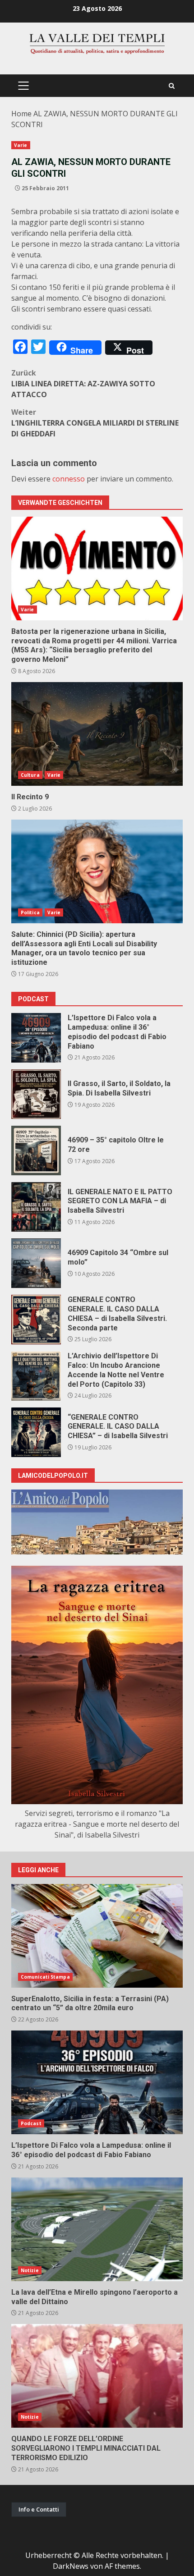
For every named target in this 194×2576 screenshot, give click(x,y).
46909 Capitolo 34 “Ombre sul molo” (36, 1263)
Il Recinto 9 (97, 734)
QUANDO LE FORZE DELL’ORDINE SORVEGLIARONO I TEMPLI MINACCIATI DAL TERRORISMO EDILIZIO (97, 2376)
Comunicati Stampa (45, 1977)
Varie (21, 145)
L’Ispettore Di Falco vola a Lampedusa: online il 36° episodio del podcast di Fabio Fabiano (36, 1038)
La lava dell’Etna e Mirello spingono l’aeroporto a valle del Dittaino (97, 2229)
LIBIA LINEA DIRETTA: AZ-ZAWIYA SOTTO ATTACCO (83, 384)
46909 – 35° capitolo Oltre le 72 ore (36, 1150)
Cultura (30, 775)
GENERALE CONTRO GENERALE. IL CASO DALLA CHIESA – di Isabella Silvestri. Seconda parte (36, 1320)
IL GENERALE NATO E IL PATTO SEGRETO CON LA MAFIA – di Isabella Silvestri (36, 1207)
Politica (30, 912)
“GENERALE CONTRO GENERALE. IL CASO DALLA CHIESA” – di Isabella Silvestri (36, 1432)
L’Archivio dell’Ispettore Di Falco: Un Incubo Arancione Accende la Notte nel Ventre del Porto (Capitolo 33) (36, 1376)
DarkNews (71, 2566)
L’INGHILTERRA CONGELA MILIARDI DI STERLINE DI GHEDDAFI (95, 423)
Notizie (30, 2270)
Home (21, 114)
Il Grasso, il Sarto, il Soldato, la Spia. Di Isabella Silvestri (36, 1094)
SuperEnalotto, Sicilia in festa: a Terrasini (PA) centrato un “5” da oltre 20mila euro (97, 1936)
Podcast (31, 2123)
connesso (69, 479)
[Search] (172, 86)
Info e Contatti (39, 2509)
